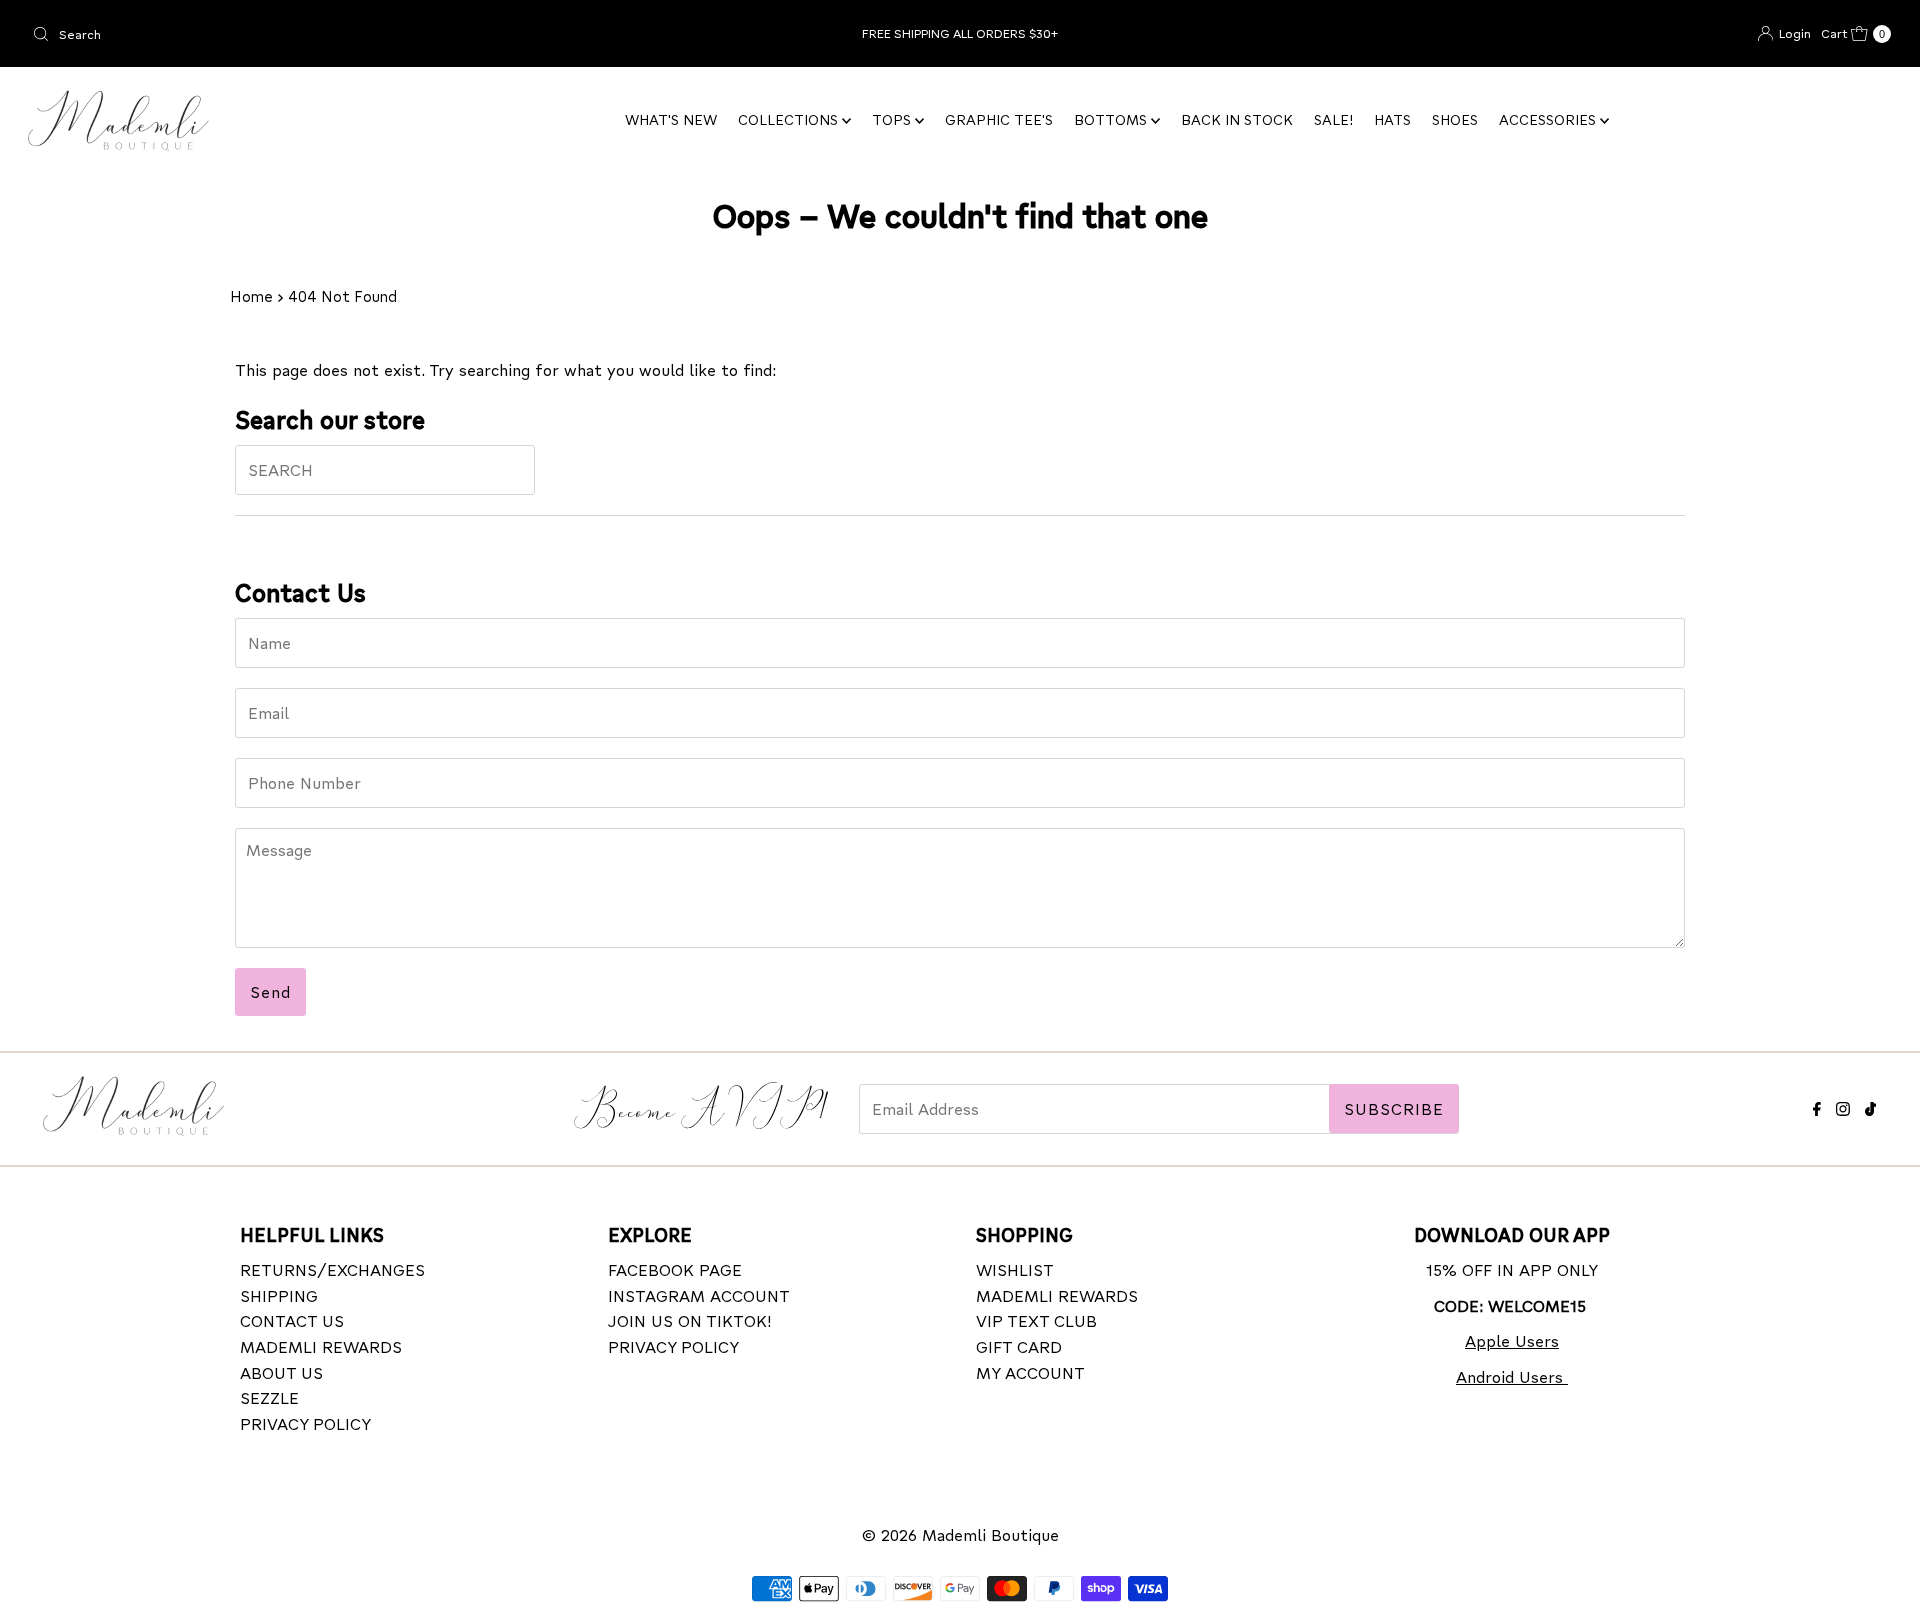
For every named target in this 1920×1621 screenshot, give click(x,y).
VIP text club (1036, 1320)
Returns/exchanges (332, 1269)
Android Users (1512, 1375)
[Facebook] (1817, 1105)
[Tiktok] (1870, 1105)
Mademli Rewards (321, 1345)
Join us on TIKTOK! (690, 1320)
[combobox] (330, 34)
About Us (281, 1371)
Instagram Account (699, 1294)
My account (1030, 1371)
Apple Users (1512, 1340)
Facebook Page (675, 1269)
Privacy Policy (305, 1422)
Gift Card (1019, 1345)
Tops (893, 119)
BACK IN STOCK (1237, 119)
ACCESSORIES (1549, 119)
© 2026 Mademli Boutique (960, 1534)
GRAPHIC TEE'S (999, 119)
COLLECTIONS (790, 119)
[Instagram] (1843, 1105)
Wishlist (1015, 1269)
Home (251, 296)
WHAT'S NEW (671, 119)
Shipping (279, 1294)
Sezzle (269, 1397)
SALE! (1333, 119)
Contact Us (292, 1320)
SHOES (1455, 119)
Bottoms (1112, 119)
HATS (1392, 119)
